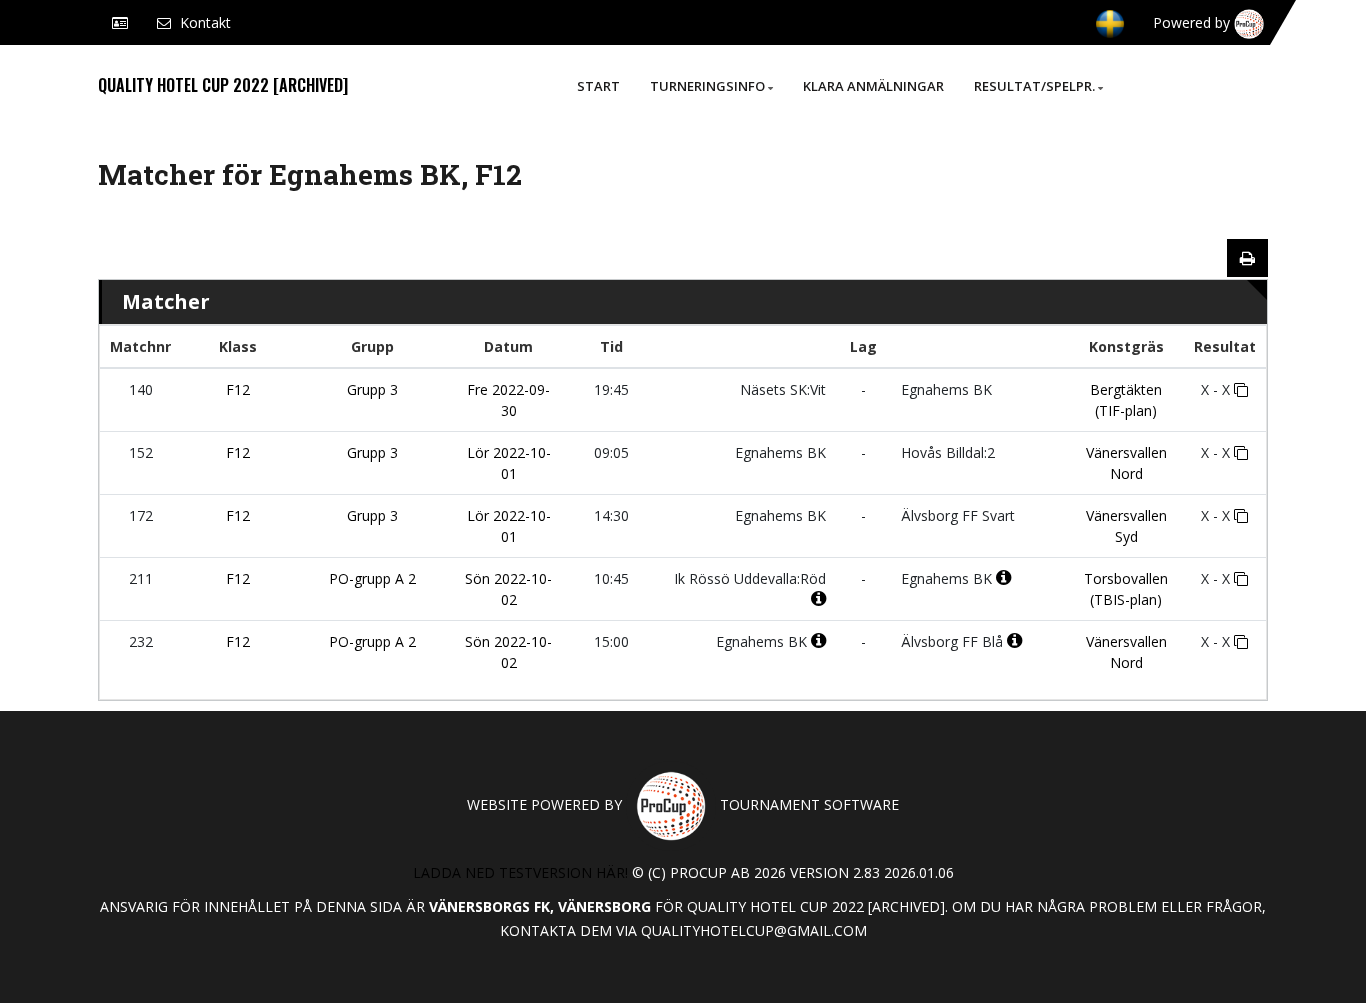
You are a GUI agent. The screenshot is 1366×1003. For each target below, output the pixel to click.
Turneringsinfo (707, 86)
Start (598, 86)
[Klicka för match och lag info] (1241, 390)
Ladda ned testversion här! (520, 872)
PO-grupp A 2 (372, 578)
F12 (238, 389)
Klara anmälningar (873, 86)
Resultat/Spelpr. (1034, 86)
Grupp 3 (372, 389)
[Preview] (1247, 258)
